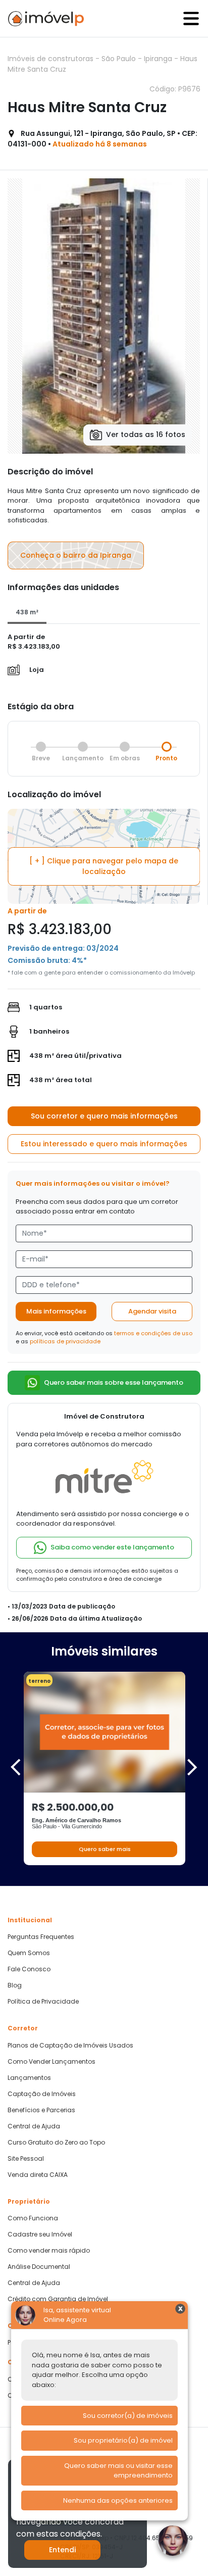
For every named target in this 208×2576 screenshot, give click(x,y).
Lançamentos (29, 2078)
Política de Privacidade (43, 2002)
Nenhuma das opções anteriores (118, 2500)
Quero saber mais (105, 1849)
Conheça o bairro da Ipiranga (76, 555)
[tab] (27, 613)
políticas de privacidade (65, 1341)
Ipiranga (159, 59)
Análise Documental (39, 2267)
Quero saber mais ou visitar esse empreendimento (118, 2471)
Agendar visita (152, 1311)
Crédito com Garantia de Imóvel (58, 2299)
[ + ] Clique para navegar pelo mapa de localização (104, 866)
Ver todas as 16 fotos (146, 434)
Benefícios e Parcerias (41, 2110)
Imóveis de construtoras (51, 59)
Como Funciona (33, 2218)
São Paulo (120, 59)
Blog (15, 1985)
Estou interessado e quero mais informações (104, 1144)
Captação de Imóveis (42, 2094)
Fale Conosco (29, 1969)
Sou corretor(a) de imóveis (128, 2416)
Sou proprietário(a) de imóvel (123, 2440)
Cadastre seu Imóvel (40, 2234)
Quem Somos (29, 1953)
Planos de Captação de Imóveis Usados (70, 2046)
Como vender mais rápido (49, 2251)
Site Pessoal (26, 2159)
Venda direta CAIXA (38, 2175)
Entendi (62, 2550)
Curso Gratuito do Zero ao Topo (56, 2143)
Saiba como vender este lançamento (112, 1547)
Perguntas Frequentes (41, 1937)
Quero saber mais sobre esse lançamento (114, 1382)
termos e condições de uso (153, 1333)
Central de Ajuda (34, 2126)
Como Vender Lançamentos (51, 2062)
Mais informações (56, 1311)
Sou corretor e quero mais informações (104, 1116)
